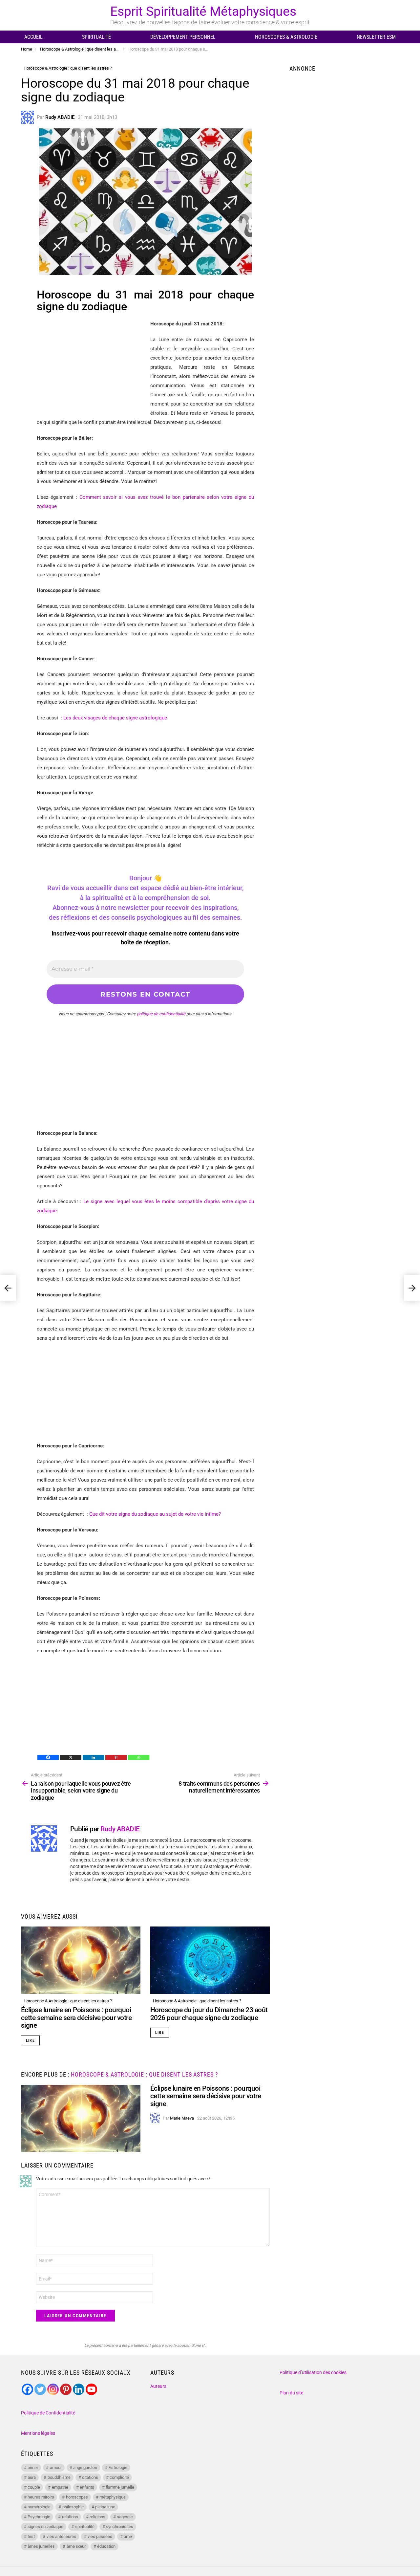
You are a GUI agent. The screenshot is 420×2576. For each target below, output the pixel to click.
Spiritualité (96, 37)
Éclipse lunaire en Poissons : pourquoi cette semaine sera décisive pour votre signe (76, 2018)
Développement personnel (183, 37)
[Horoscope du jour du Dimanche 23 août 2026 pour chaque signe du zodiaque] (210, 1960)
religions (97, 2517)
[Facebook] (48, 1757)
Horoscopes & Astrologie (286, 37)
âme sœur (76, 2546)
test (31, 2536)
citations (90, 2477)
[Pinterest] (116, 1757)
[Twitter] (40, 2389)
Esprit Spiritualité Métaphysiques (203, 11)
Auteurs (158, 2386)
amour (56, 2467)
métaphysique (113, 2497)
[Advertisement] (92, 365)
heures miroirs (41, 2497)
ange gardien (85, 2467)
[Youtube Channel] (91, 2389)
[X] (71, 1757)
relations (70, 2517)
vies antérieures (61, 2536)
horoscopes (77, 2497)
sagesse (125, 2517)
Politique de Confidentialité (48, 2413)
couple (34, 2487)
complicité (119, 2477)
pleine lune (105, 2507)
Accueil (33, 37)
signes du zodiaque (45, 2527)
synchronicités (120, 2527)
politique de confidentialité (161, 1014)
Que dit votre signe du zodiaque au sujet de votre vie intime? (155, 1514)
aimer (33, 2467)
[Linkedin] (93, 1757)
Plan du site (291, 2393)
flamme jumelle (120, 2487)
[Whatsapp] (139, 1757)
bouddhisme (59, 2477)
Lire (30, 2040)
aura (32, 2477)
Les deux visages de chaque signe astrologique (115, 718)
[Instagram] (53, 2389)
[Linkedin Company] (79, 2389)
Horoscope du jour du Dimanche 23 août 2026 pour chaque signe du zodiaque (209, 2014)
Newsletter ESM (376, 37)
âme (128, 2536)
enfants (87, 2487)
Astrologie (118, 2467)
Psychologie (39, 2517)
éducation (106, 2546)
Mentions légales (38, 2433)
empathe (60, 2487)
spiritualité (85, 2527)
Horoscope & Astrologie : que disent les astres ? (68, 2001)
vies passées (100, 2536)
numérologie (39, 2507)
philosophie (73, 2507)
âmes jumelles (41, 2546)
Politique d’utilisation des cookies (313, 2372)
